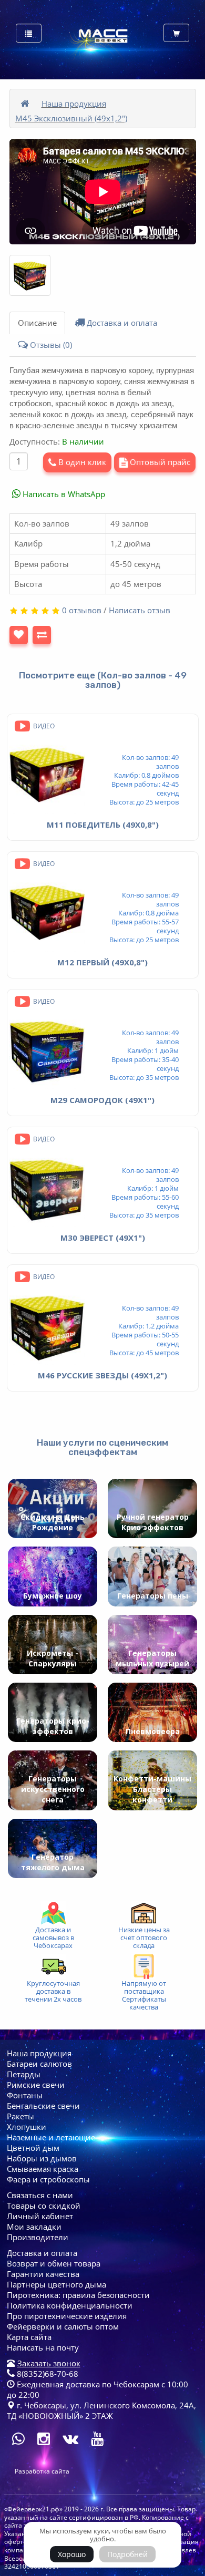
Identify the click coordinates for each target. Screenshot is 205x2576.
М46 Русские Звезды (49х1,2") (102, 1375)
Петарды (24, 2074)
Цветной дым (33, 2148)
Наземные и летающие (51, 2137)
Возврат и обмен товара (54, 2263)
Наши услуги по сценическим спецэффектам (102, 1447)
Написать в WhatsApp (63, 494)
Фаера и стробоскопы (48, 2179)
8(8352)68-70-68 (47, 2374)
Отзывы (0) (50, 345)
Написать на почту (43, 2347)
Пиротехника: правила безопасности (78, 2295)
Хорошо (72, 2554)
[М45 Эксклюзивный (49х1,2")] (30, 275)
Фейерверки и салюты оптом (63, 2326)
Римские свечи (36, 2085)
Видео (43, 726)
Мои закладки (34, 2227)
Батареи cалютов (39, 2064)
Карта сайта (29, 2337)
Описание (37, 323)
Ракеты (20, 2116)
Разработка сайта (42, 2471)
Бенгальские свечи (43, 2106)
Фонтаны (25, 2095)
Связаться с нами (40, 2195)
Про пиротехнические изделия (67, 2316)
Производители (38, 2237)
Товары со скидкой (44, 2206)
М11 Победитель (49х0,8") (103, 825)
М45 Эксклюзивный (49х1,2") (71, 118)
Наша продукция (74, 104)
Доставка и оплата (121, 323)
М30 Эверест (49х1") (103, 1238)
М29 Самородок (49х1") (102, 1100)
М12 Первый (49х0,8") (102, 962)
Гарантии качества (43, 2274)
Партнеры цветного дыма (57, 2284)
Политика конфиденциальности (70, 2305)
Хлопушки (27, 2127)
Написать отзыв (140, 610)
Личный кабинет (40, 2216)
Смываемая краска (43, 2169)
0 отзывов (82, 610)
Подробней (127, 2554)
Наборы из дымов (42, 2158)
